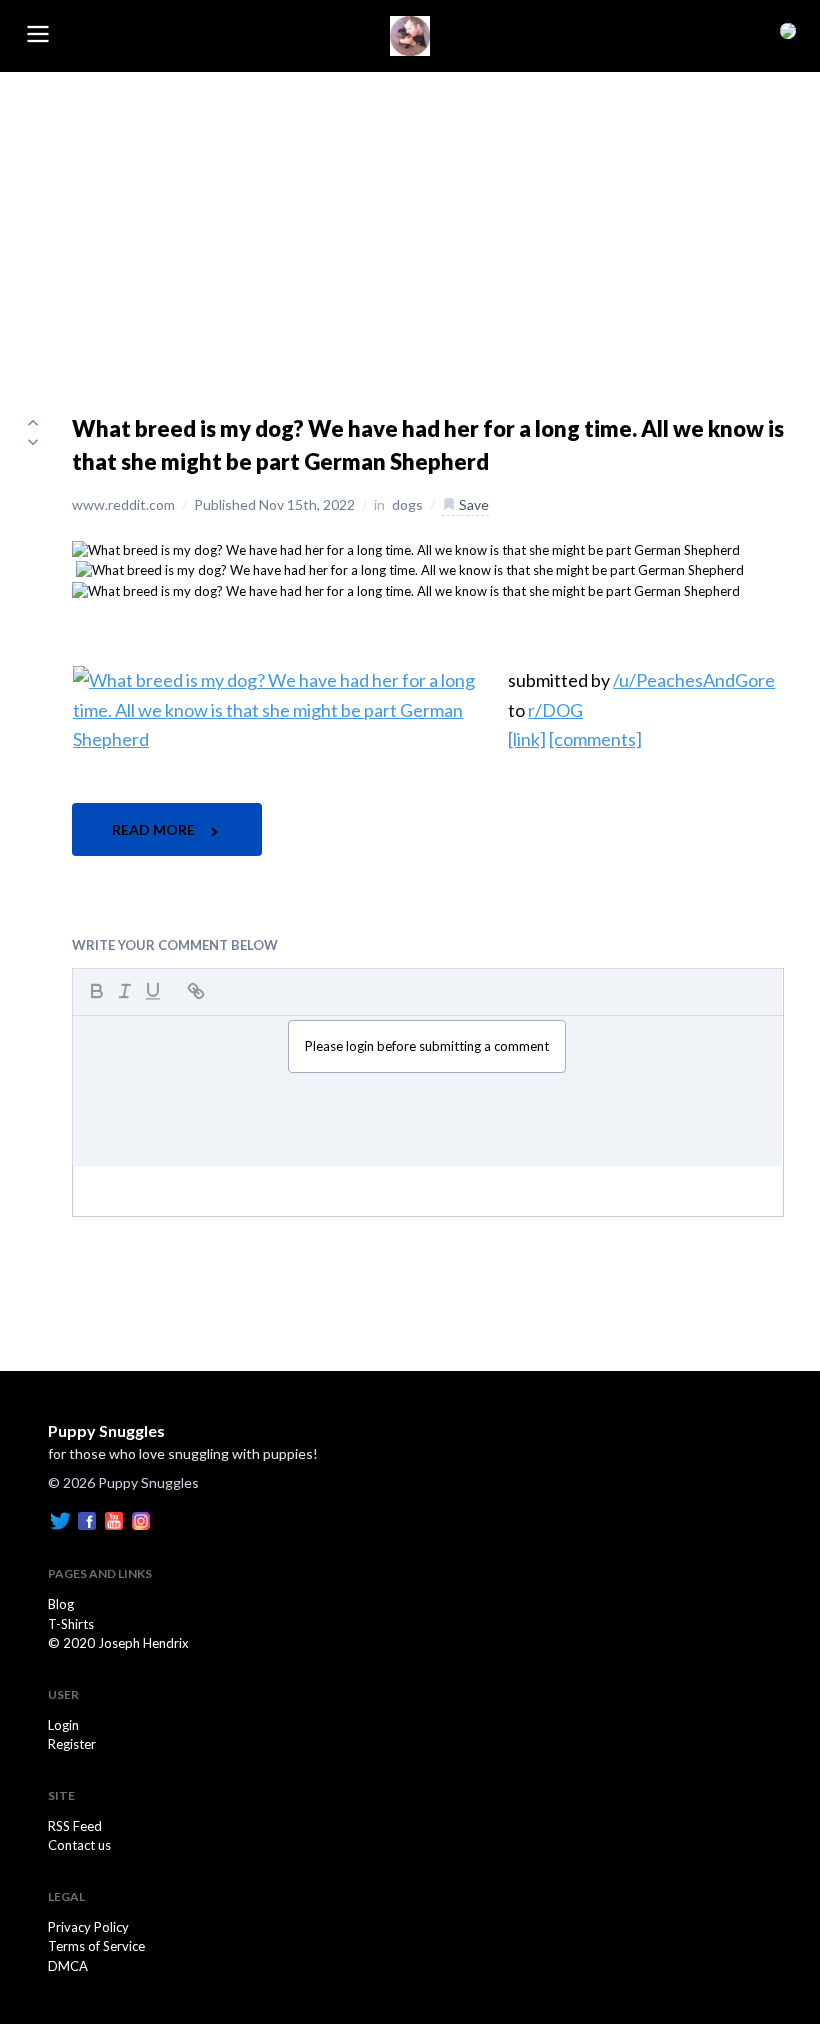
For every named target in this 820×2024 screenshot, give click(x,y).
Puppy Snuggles (106, 1430)
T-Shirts (71, 1624)
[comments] (595, 739)
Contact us (79, 1845)
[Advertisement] (410, 222)
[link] (527, 739)
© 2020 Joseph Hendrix (118, 1643)
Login (63, 1725)
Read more (155, 829)
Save (472, 504)
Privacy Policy (88, 1927)
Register (72, 1744)
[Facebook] (87, 1519)
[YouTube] (114, 1519)
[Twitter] (60, 1519)
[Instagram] (141, 1519)
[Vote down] (33, 442)
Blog (61, 1604)
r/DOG (555, 710)
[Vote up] (33, 422)
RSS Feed (75, 1826)
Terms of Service (96, 1946)
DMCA (68, 1966)
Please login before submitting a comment (427, 1046)
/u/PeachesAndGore (694, 680)
